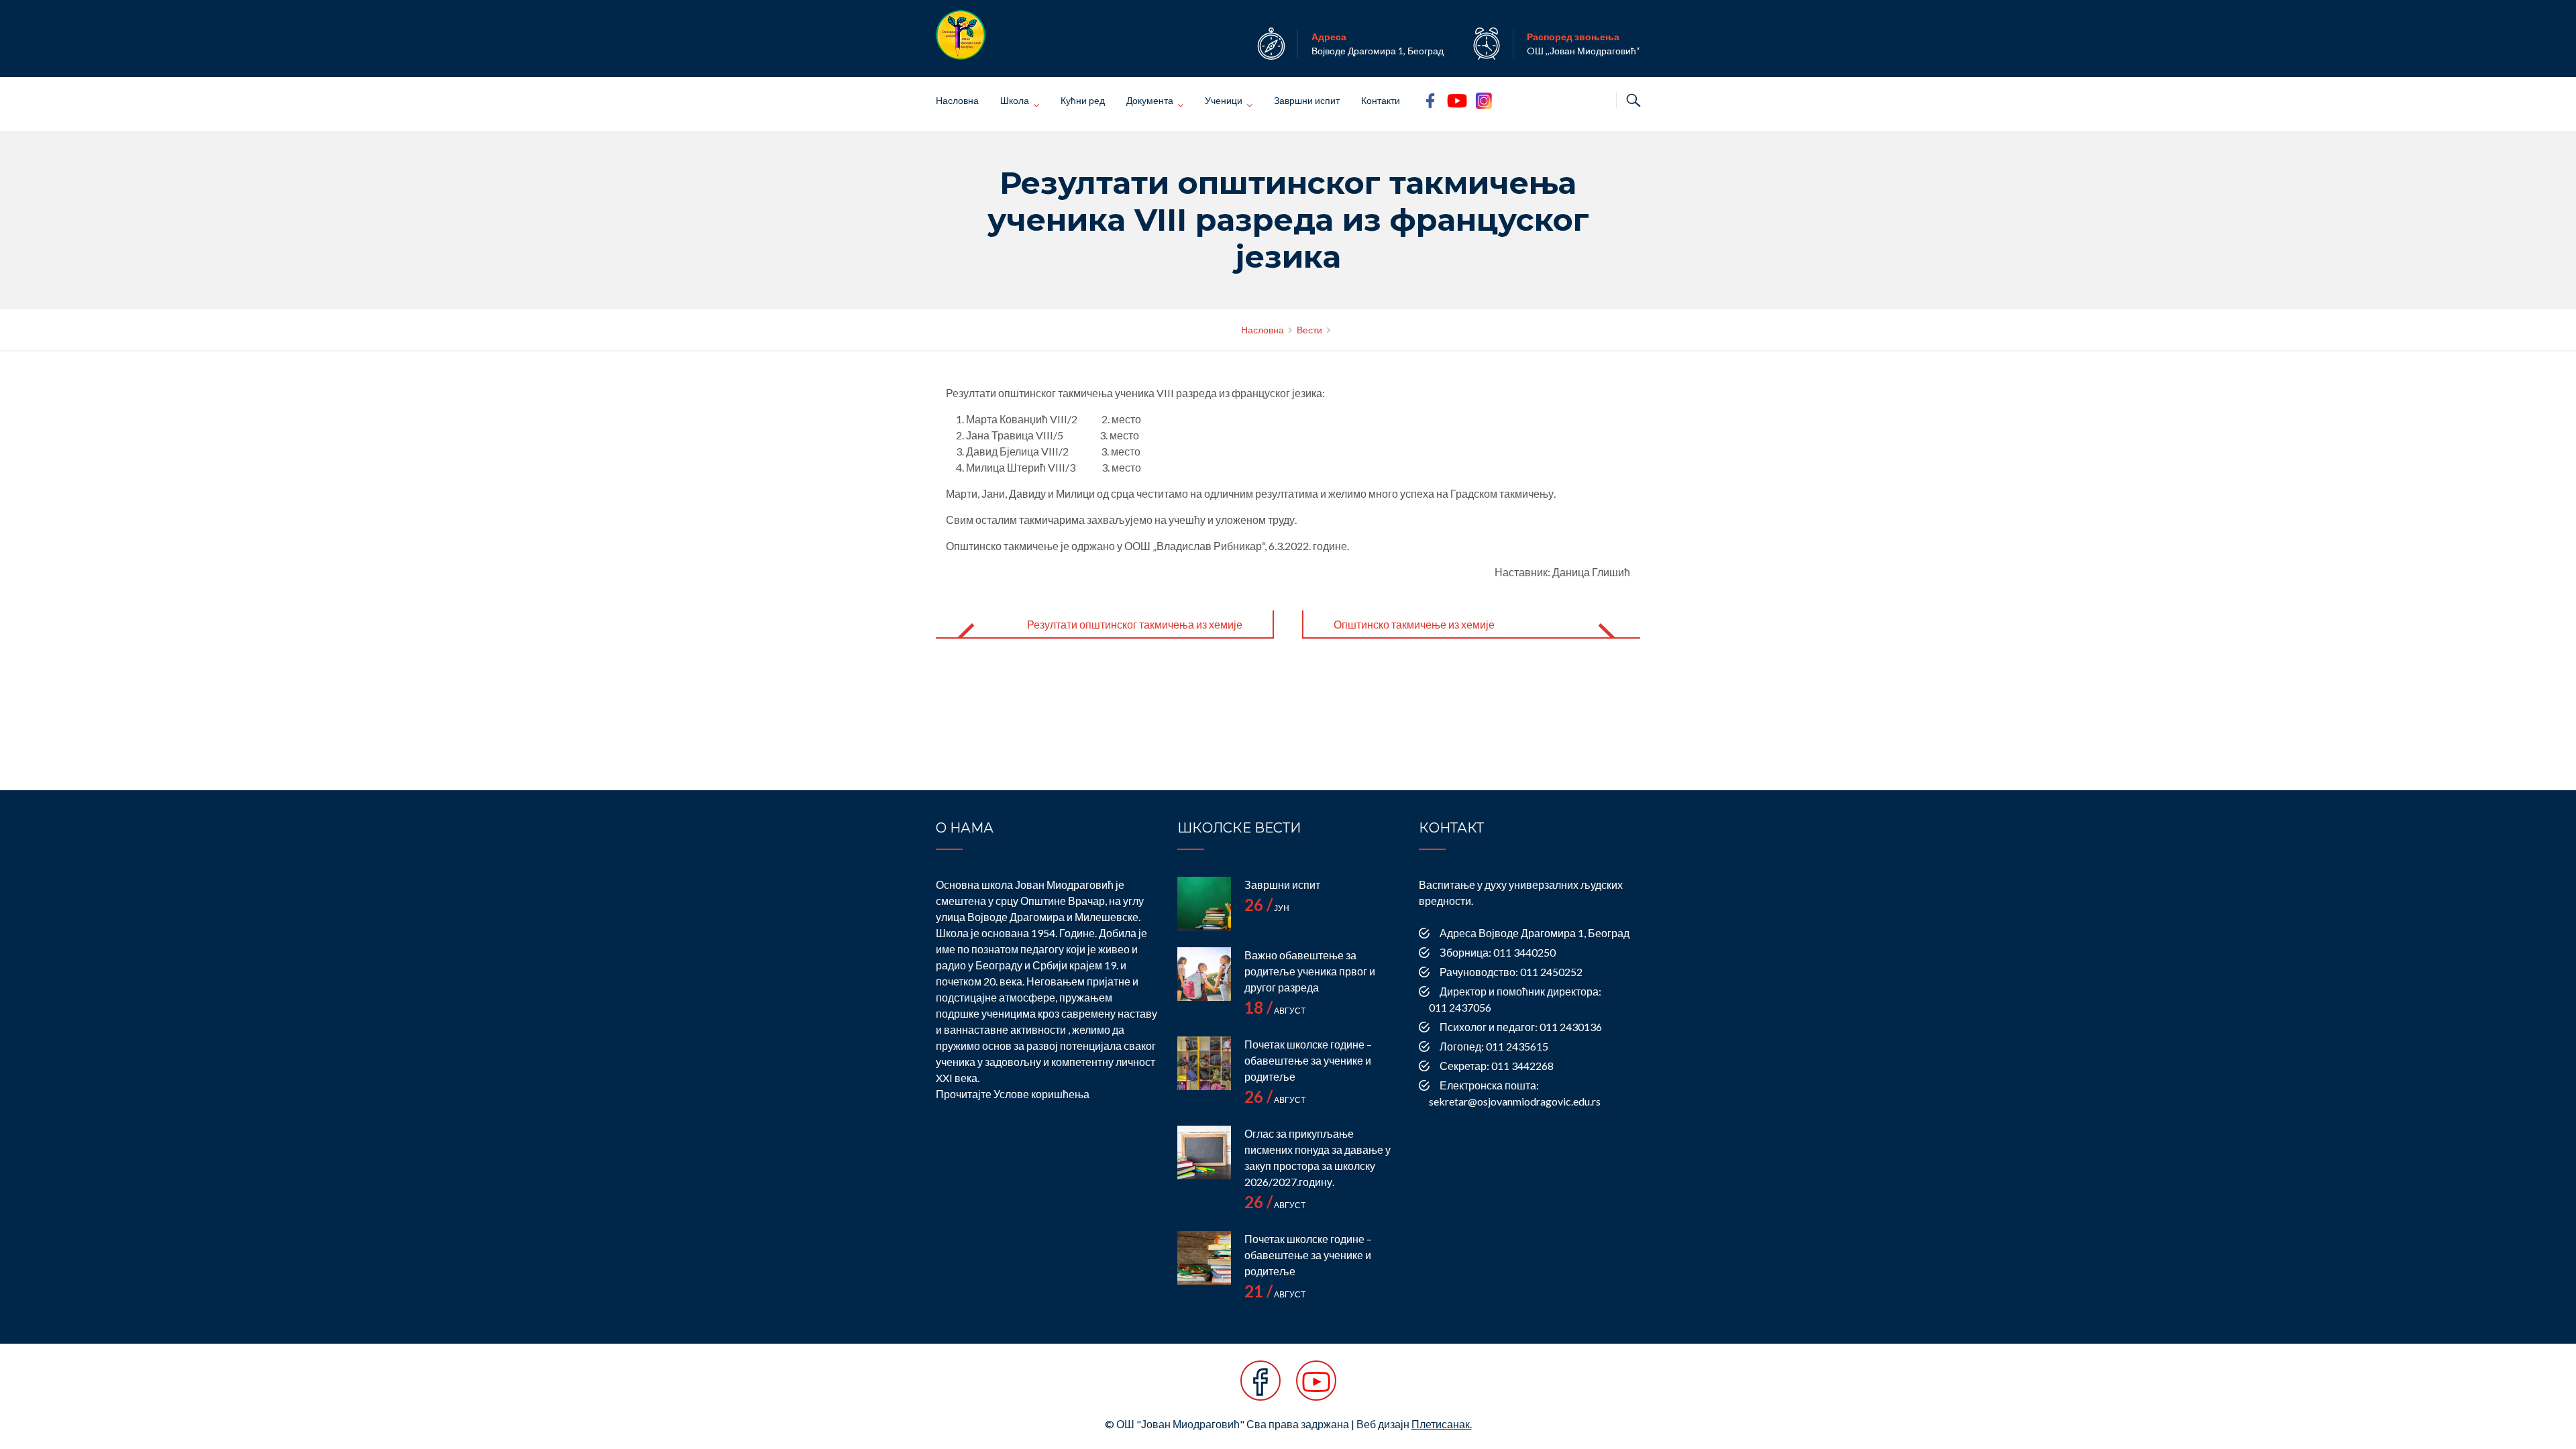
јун (1267, 908)
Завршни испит (1307, 100)
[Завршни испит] (1204, 904)
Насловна (957, 100)
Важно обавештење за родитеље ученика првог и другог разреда (1310, 971)
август (1275, 1011)
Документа (1150, 100)
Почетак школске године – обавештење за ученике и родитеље (1308, 1060)
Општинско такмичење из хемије (1414, 624)
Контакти (1381, 100)
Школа (1015, 100)
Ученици (1224, 100)
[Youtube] (1316, 1388)
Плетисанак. (1442, 1424)
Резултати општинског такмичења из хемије (1135, 624)
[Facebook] (1260, 1388)
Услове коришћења (1041, 1094)
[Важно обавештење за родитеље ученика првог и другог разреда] (1204, 974)
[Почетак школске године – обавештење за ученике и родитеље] (1204, 1063)
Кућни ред (1083, 100)
